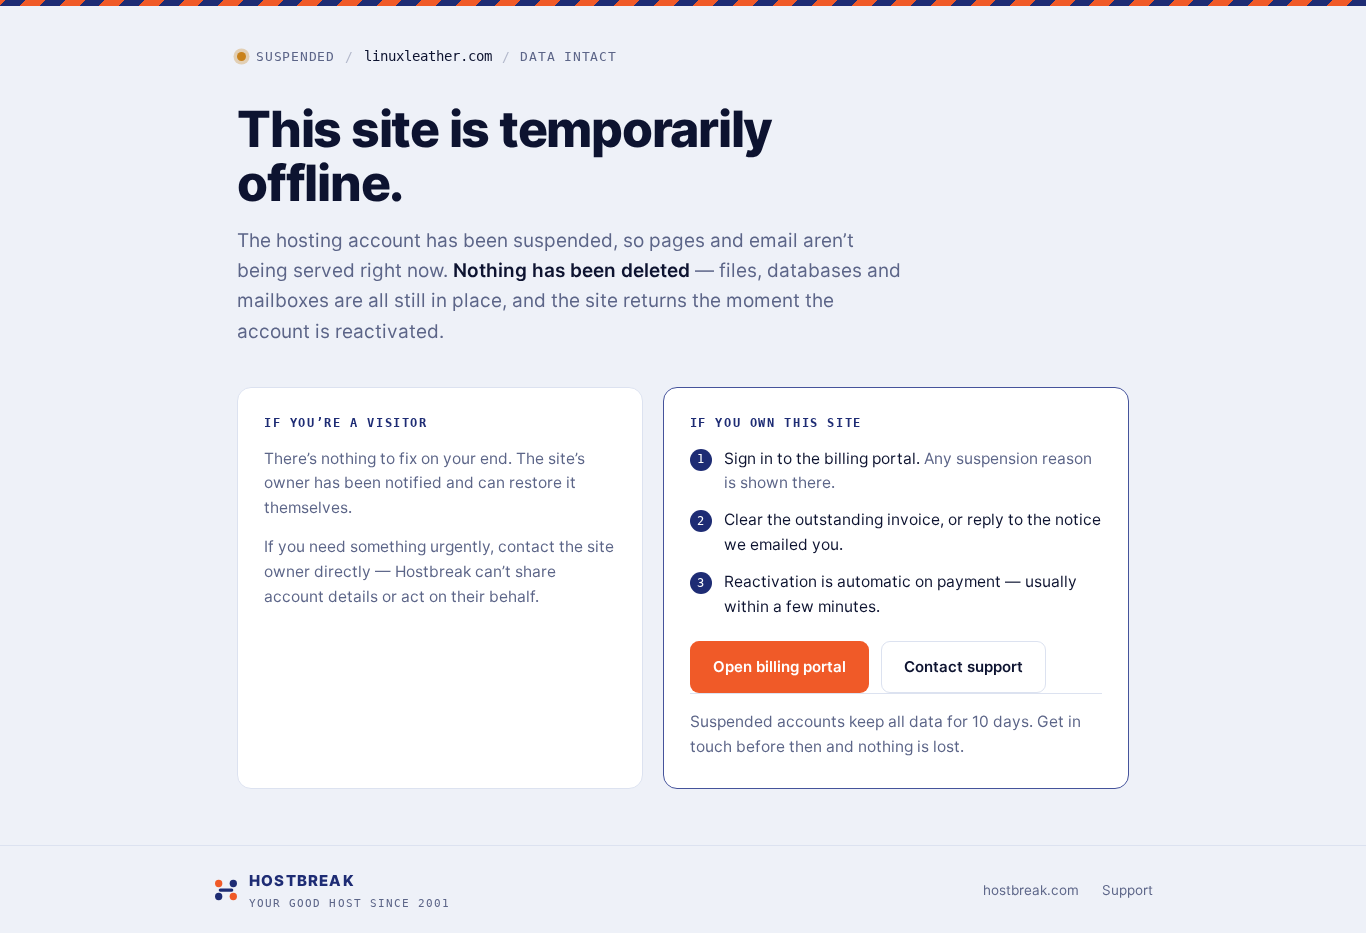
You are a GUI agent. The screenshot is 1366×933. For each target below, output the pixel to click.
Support (1127, 890)
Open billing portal (779, 666)
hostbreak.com (1031, 890)
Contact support (963, 666)
